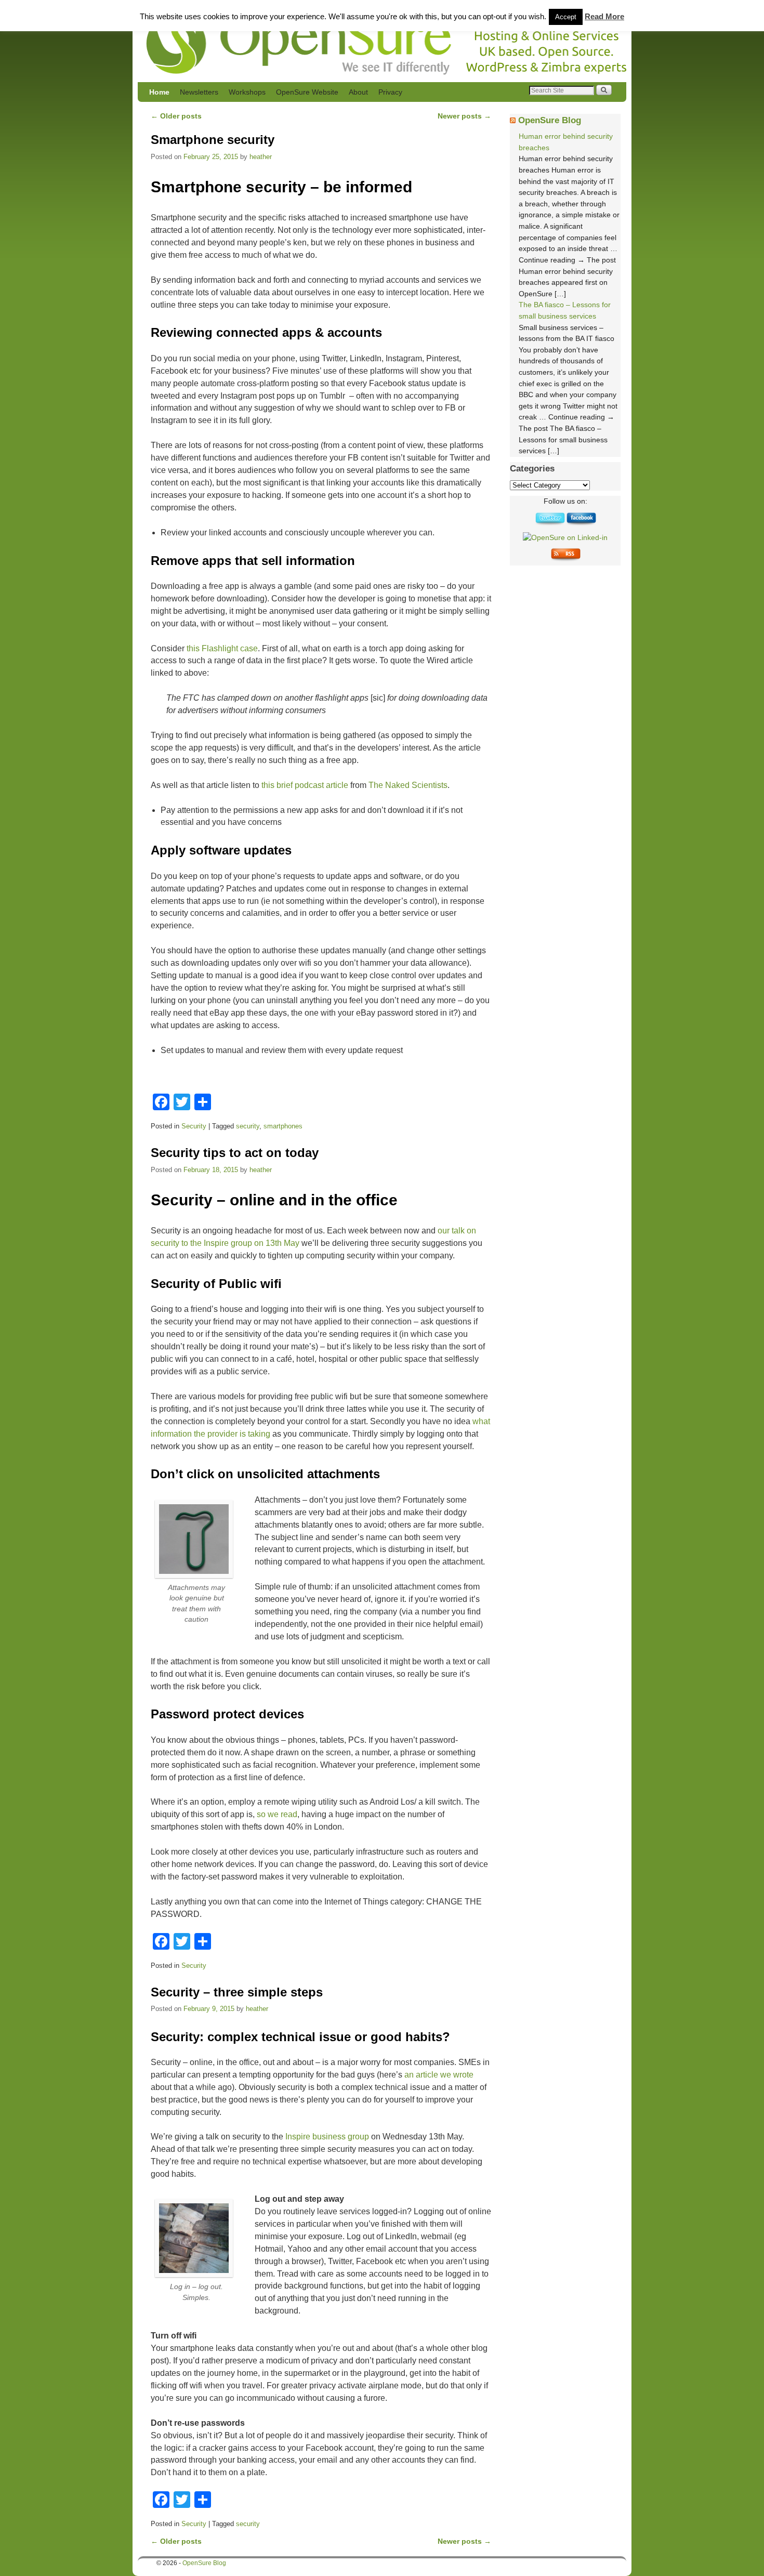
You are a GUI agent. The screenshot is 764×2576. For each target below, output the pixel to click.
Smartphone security (213, 140)
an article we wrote (439, 2075)
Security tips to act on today (235, 1153)
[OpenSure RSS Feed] (565, 559)
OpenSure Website (307, 92)
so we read (277, 1814)
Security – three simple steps (237, 1992)
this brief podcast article (305, 785)
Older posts (176, 116)
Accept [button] (566, 17)
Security (194, 1126)
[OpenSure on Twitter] (550, 523)
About (358, 92)
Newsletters (199, 92)
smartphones (283, 1126)
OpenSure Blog (550, 120)
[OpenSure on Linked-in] (565, 537)
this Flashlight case (222, 648)
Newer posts (464, 116)
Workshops (247, 92)
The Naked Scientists (408, 785)
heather (261, 157)
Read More (604, 16)
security (248, 1126)
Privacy (390, 92)
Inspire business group (327, 2137)
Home (159, 92)
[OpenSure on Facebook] (581, 523)
